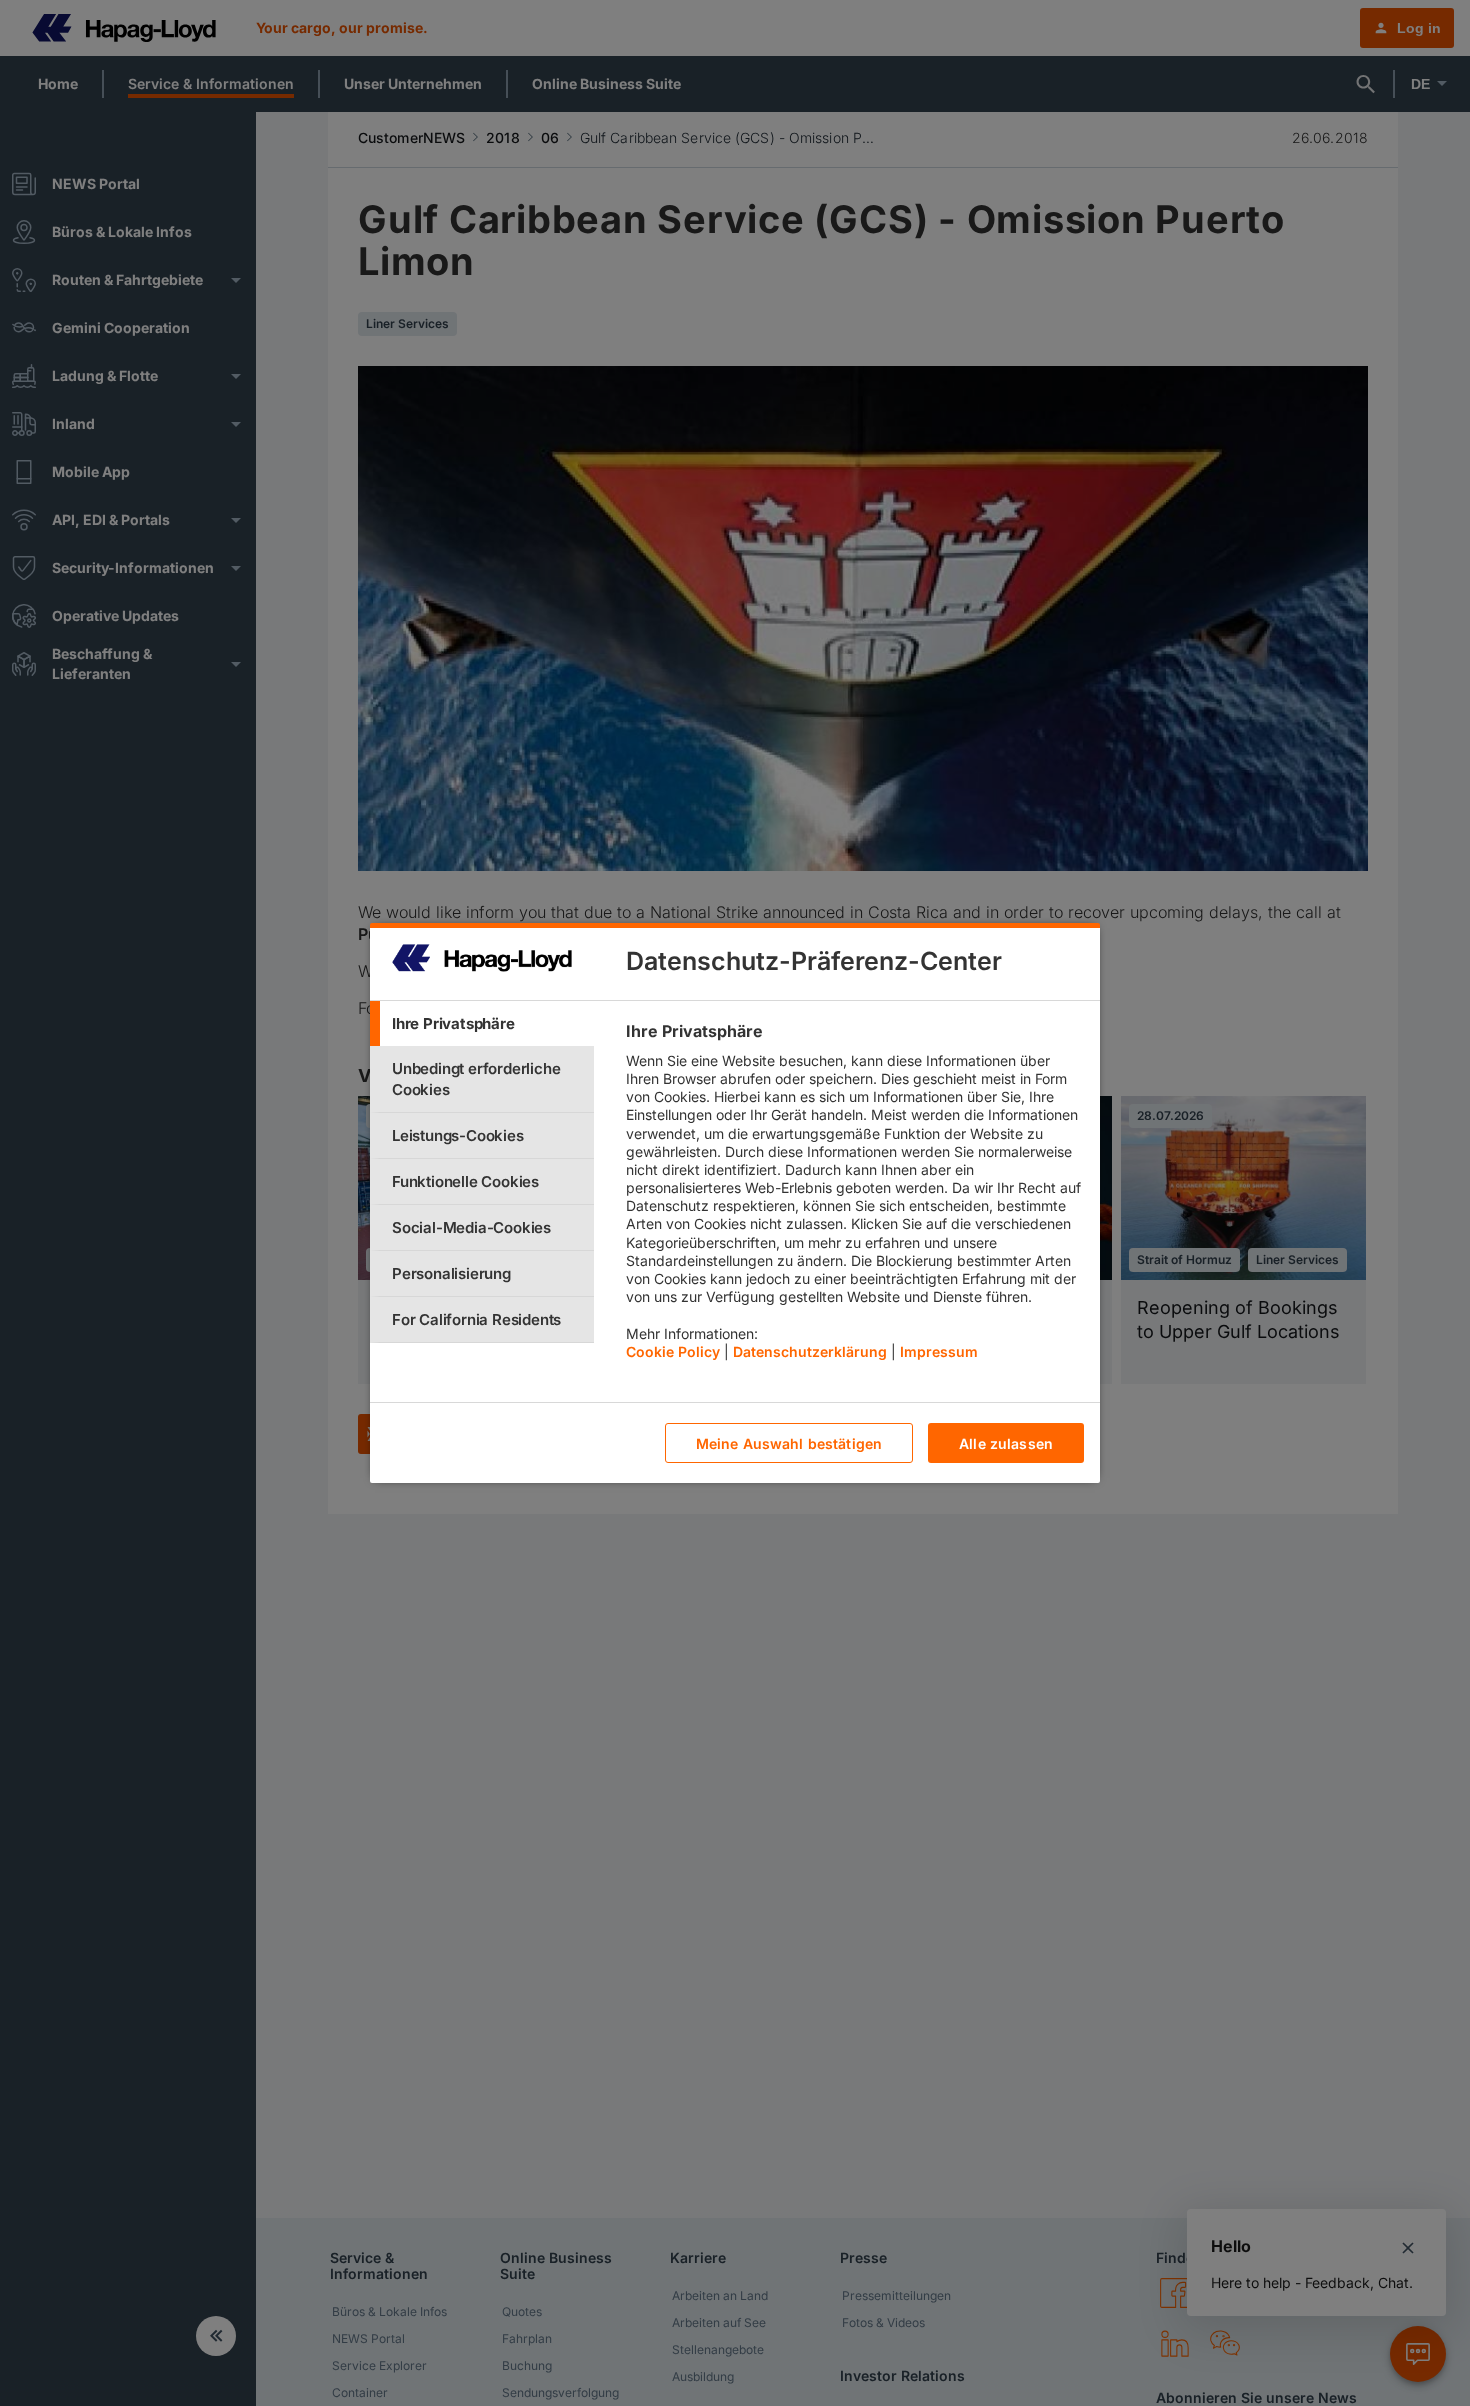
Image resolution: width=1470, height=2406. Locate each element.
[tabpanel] (854, 1196)
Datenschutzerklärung (810, 1351)
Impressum (939, 1351)
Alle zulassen (1006, 1443)
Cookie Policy (673, 1351)
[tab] (482, 1023)
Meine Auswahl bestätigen (789, 1443)
